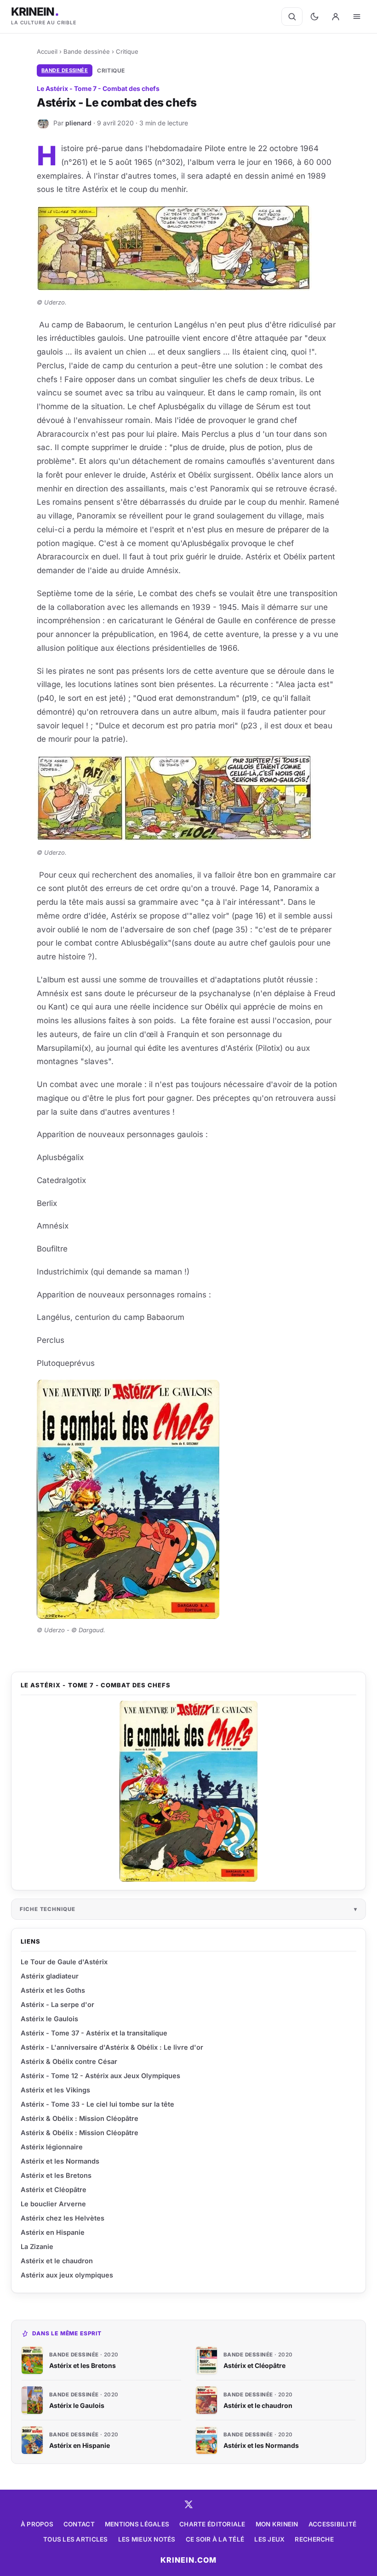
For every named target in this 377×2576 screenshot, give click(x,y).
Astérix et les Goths (53, 1990)
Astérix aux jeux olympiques (67, 2275)
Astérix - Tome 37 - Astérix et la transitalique (94, 2033)
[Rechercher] (292, 17)
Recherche (314, 2539)
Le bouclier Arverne (53, 2204)
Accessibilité (333, 2524)
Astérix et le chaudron (57, 2261)
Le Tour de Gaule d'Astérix (64, 1962)
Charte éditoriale (212, 2524)
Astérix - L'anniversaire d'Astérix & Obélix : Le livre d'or (112, 2047)
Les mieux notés (147, 2539)
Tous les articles (76, 2539)
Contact (79, 2524)
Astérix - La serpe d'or (57, 2004)
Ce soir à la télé (215, 2539)
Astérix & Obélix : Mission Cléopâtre (80, 2118)
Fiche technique (48, 1909)
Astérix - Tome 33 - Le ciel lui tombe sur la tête (97, 2104)
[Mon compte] (336, 17)
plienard (78, 123)
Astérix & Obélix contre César (69, 2061)
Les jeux (269, 2539)
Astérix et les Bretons (56, 2175)
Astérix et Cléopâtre (54, 2190)
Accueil (47, 51)
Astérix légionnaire (52, 2147)
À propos (37, 2524)
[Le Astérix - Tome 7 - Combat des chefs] (188, 1791)
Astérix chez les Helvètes (63, 2218)
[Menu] (357, 17)
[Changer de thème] (314, 17)
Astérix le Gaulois (49, 2019)
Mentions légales (137, 2524)
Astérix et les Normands (60, 2161)
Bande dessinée (87, 51)
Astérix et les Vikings (55, 2090)
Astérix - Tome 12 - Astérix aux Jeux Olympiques (100, 2076)
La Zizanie (37, 2246)
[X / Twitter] (188, 2504)
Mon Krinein (277, 2524)
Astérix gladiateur (50, 1976)
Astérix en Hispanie (53, 2232)
